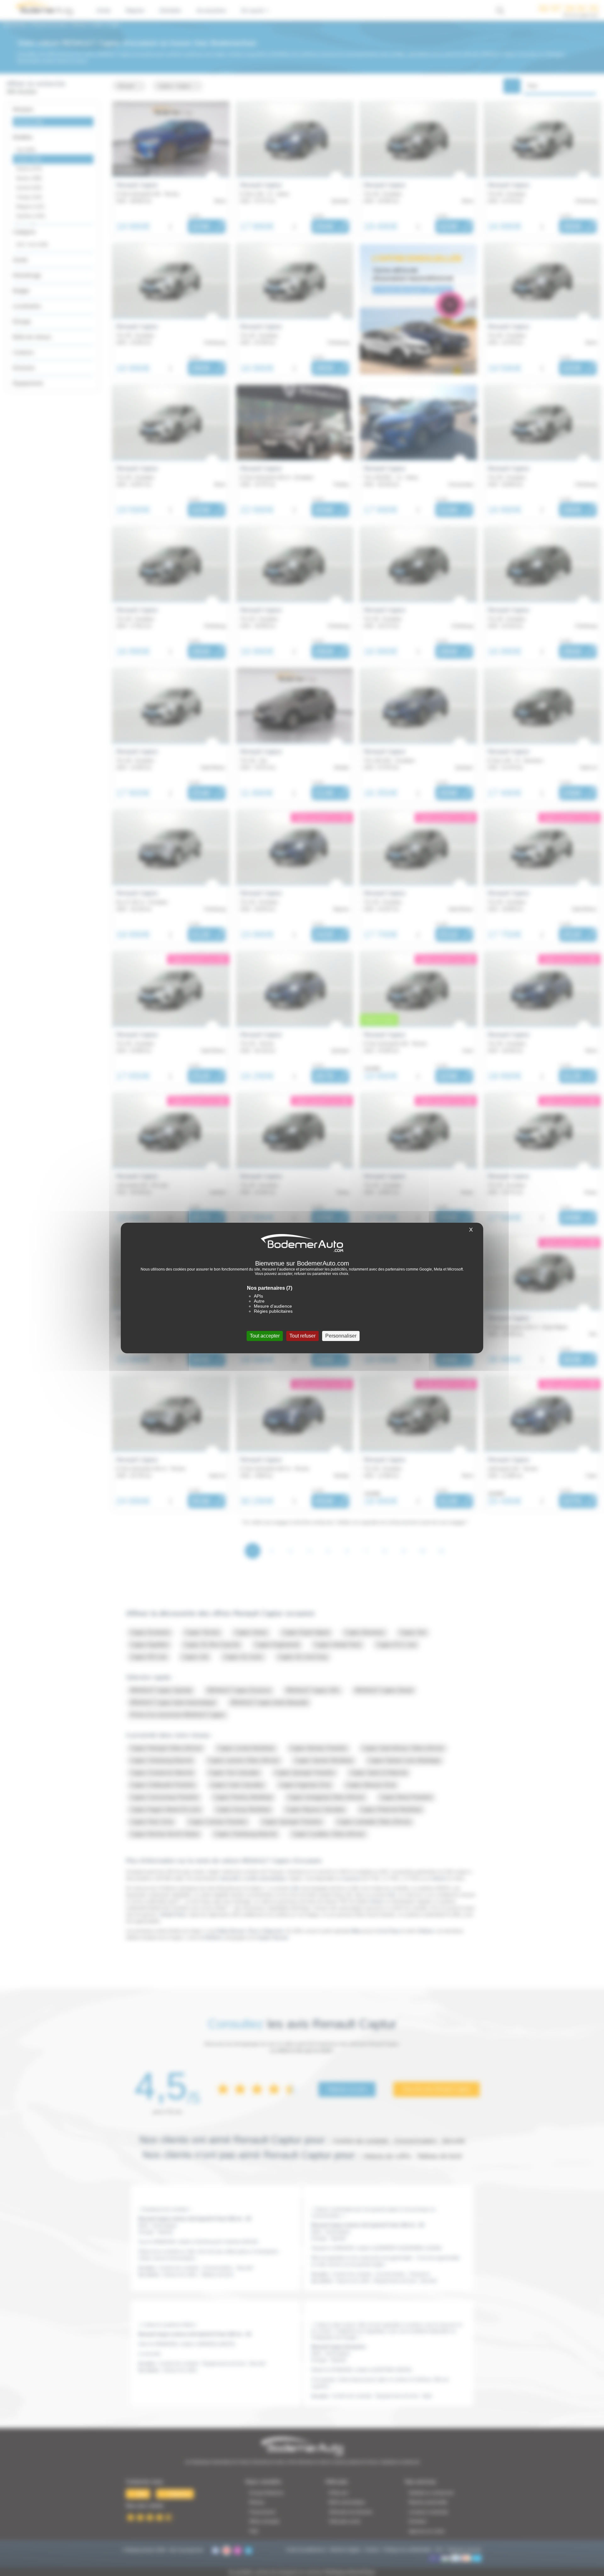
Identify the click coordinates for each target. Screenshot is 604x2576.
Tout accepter (265, 1336)
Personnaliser (341, 1336)
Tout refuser (302, 1336)
